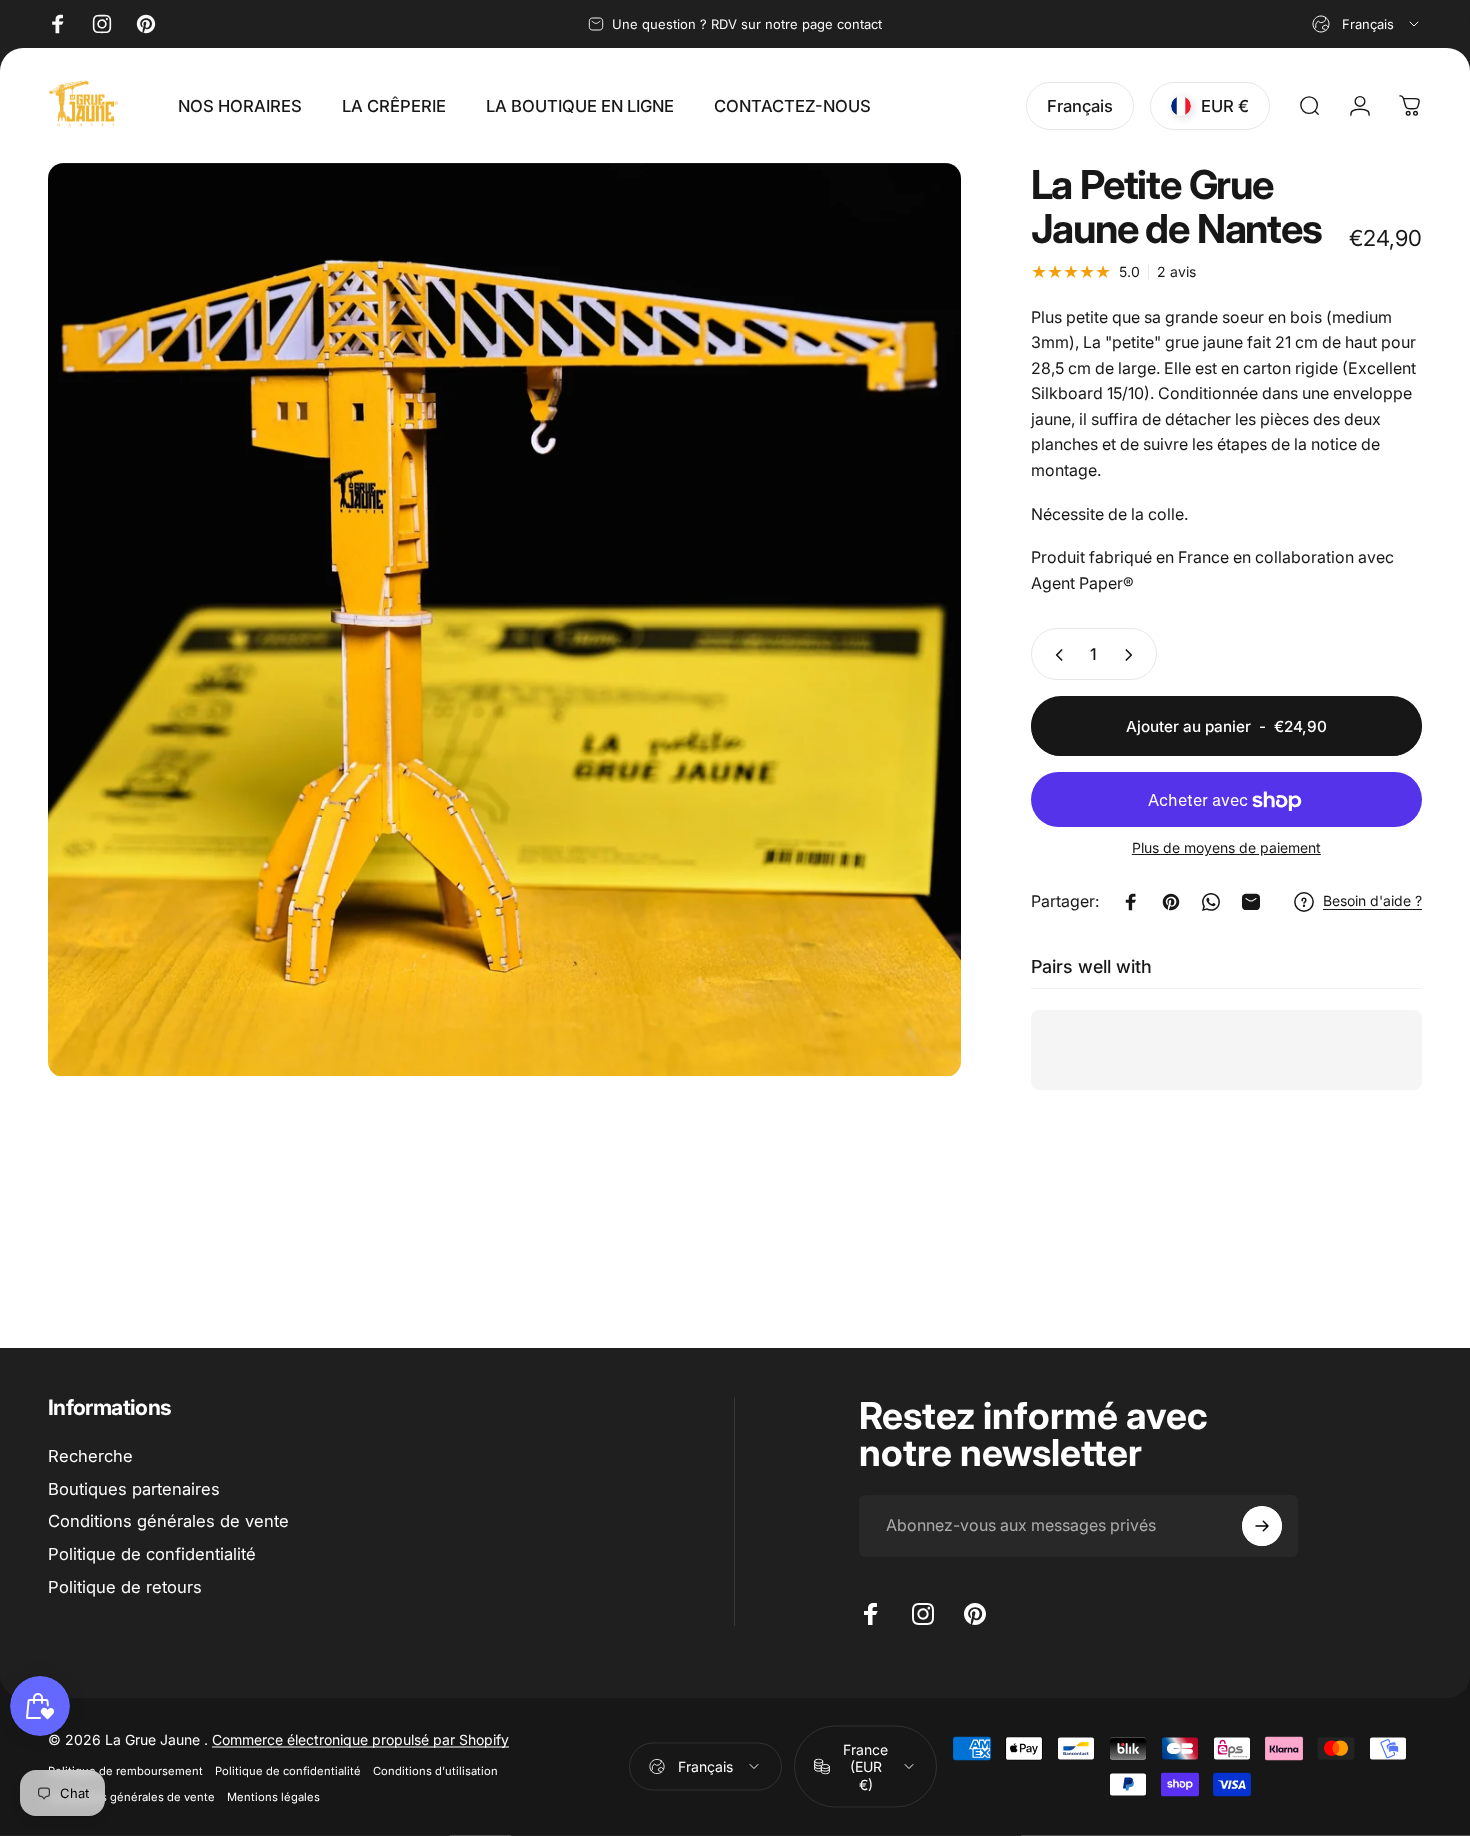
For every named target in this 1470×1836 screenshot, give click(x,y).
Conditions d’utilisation (435, 1770)
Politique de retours (125, 1587)
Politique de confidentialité (152, 1554)
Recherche (90, 1456)
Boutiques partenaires (134, 1489)
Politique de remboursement (125, 1770)
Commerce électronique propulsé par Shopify (360, 1738)
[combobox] (1367, 24)
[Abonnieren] (1262, 1526)
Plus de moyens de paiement (1226, 848)
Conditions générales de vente (168, 1521)
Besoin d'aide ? (1372, 901)
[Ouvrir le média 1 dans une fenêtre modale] (504, 619)
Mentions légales (273, 1796)
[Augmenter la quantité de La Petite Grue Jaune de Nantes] (1133, 655)
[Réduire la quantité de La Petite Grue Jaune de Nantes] (1055, 655)
